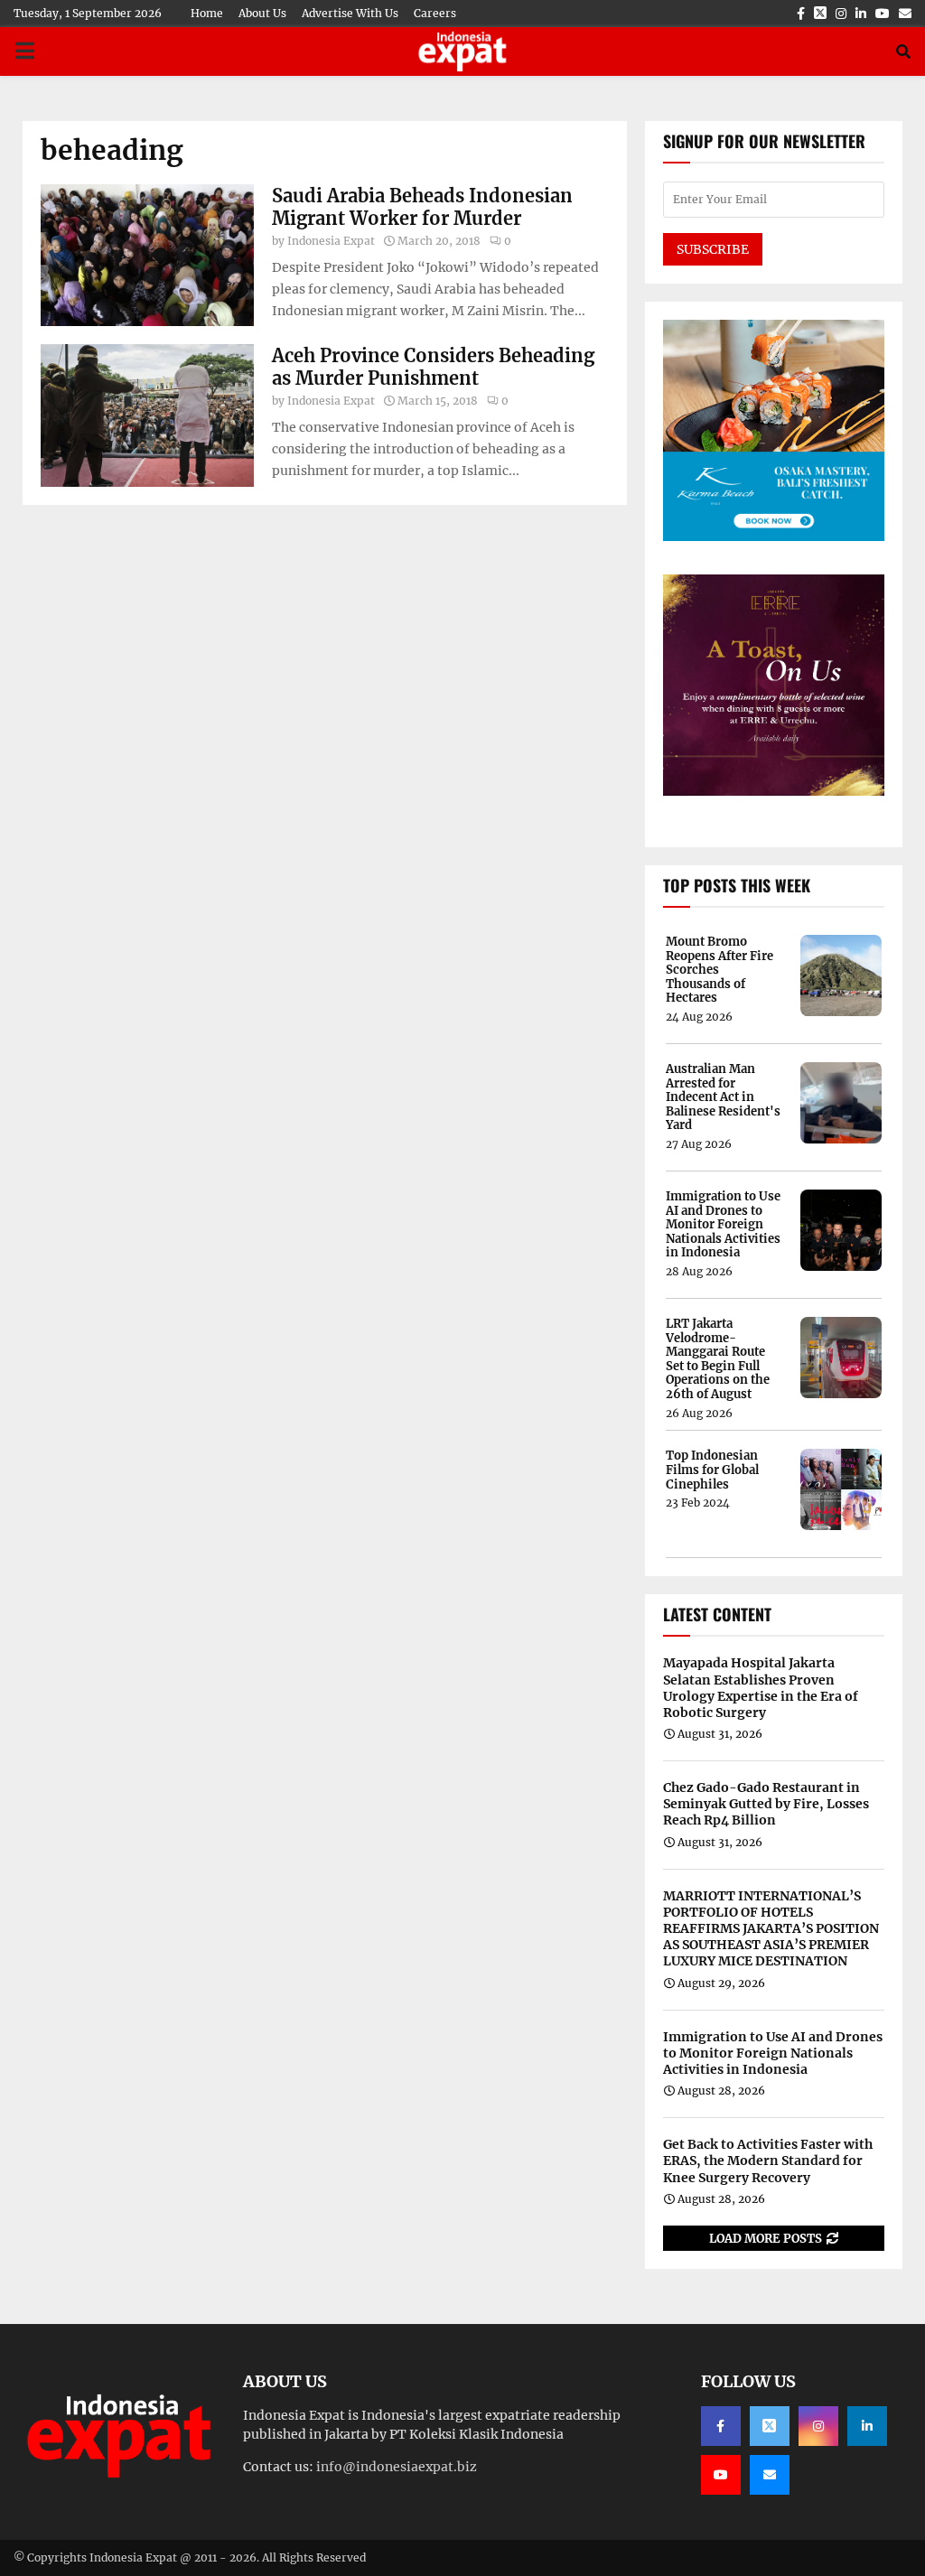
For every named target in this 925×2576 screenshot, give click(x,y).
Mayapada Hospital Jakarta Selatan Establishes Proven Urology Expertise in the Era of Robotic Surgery (761, 1688)
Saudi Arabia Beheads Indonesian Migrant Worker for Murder (422, 207)
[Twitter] (770, 2426)
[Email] (770, 2475)
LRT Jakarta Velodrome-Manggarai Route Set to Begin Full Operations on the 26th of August (718, 1359)
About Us (262, 13)
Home (207, 13)
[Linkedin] (867, 2426)
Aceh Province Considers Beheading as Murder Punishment (433, 367)
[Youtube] (721, 2475)
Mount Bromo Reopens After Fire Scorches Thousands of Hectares (719, 970)
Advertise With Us (350, 13)
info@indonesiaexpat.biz (397, 2467)
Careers (435, 13)
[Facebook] (721, 2426)
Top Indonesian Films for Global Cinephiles (712, 1470)
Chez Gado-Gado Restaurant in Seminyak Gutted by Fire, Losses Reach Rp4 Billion (766, 1804)
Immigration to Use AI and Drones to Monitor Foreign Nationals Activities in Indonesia (723, 1225)
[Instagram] (818, 2426)
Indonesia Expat (331, 241)
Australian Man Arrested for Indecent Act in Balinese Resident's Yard (723, 1097)
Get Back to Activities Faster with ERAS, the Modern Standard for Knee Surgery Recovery (768, 2161)
